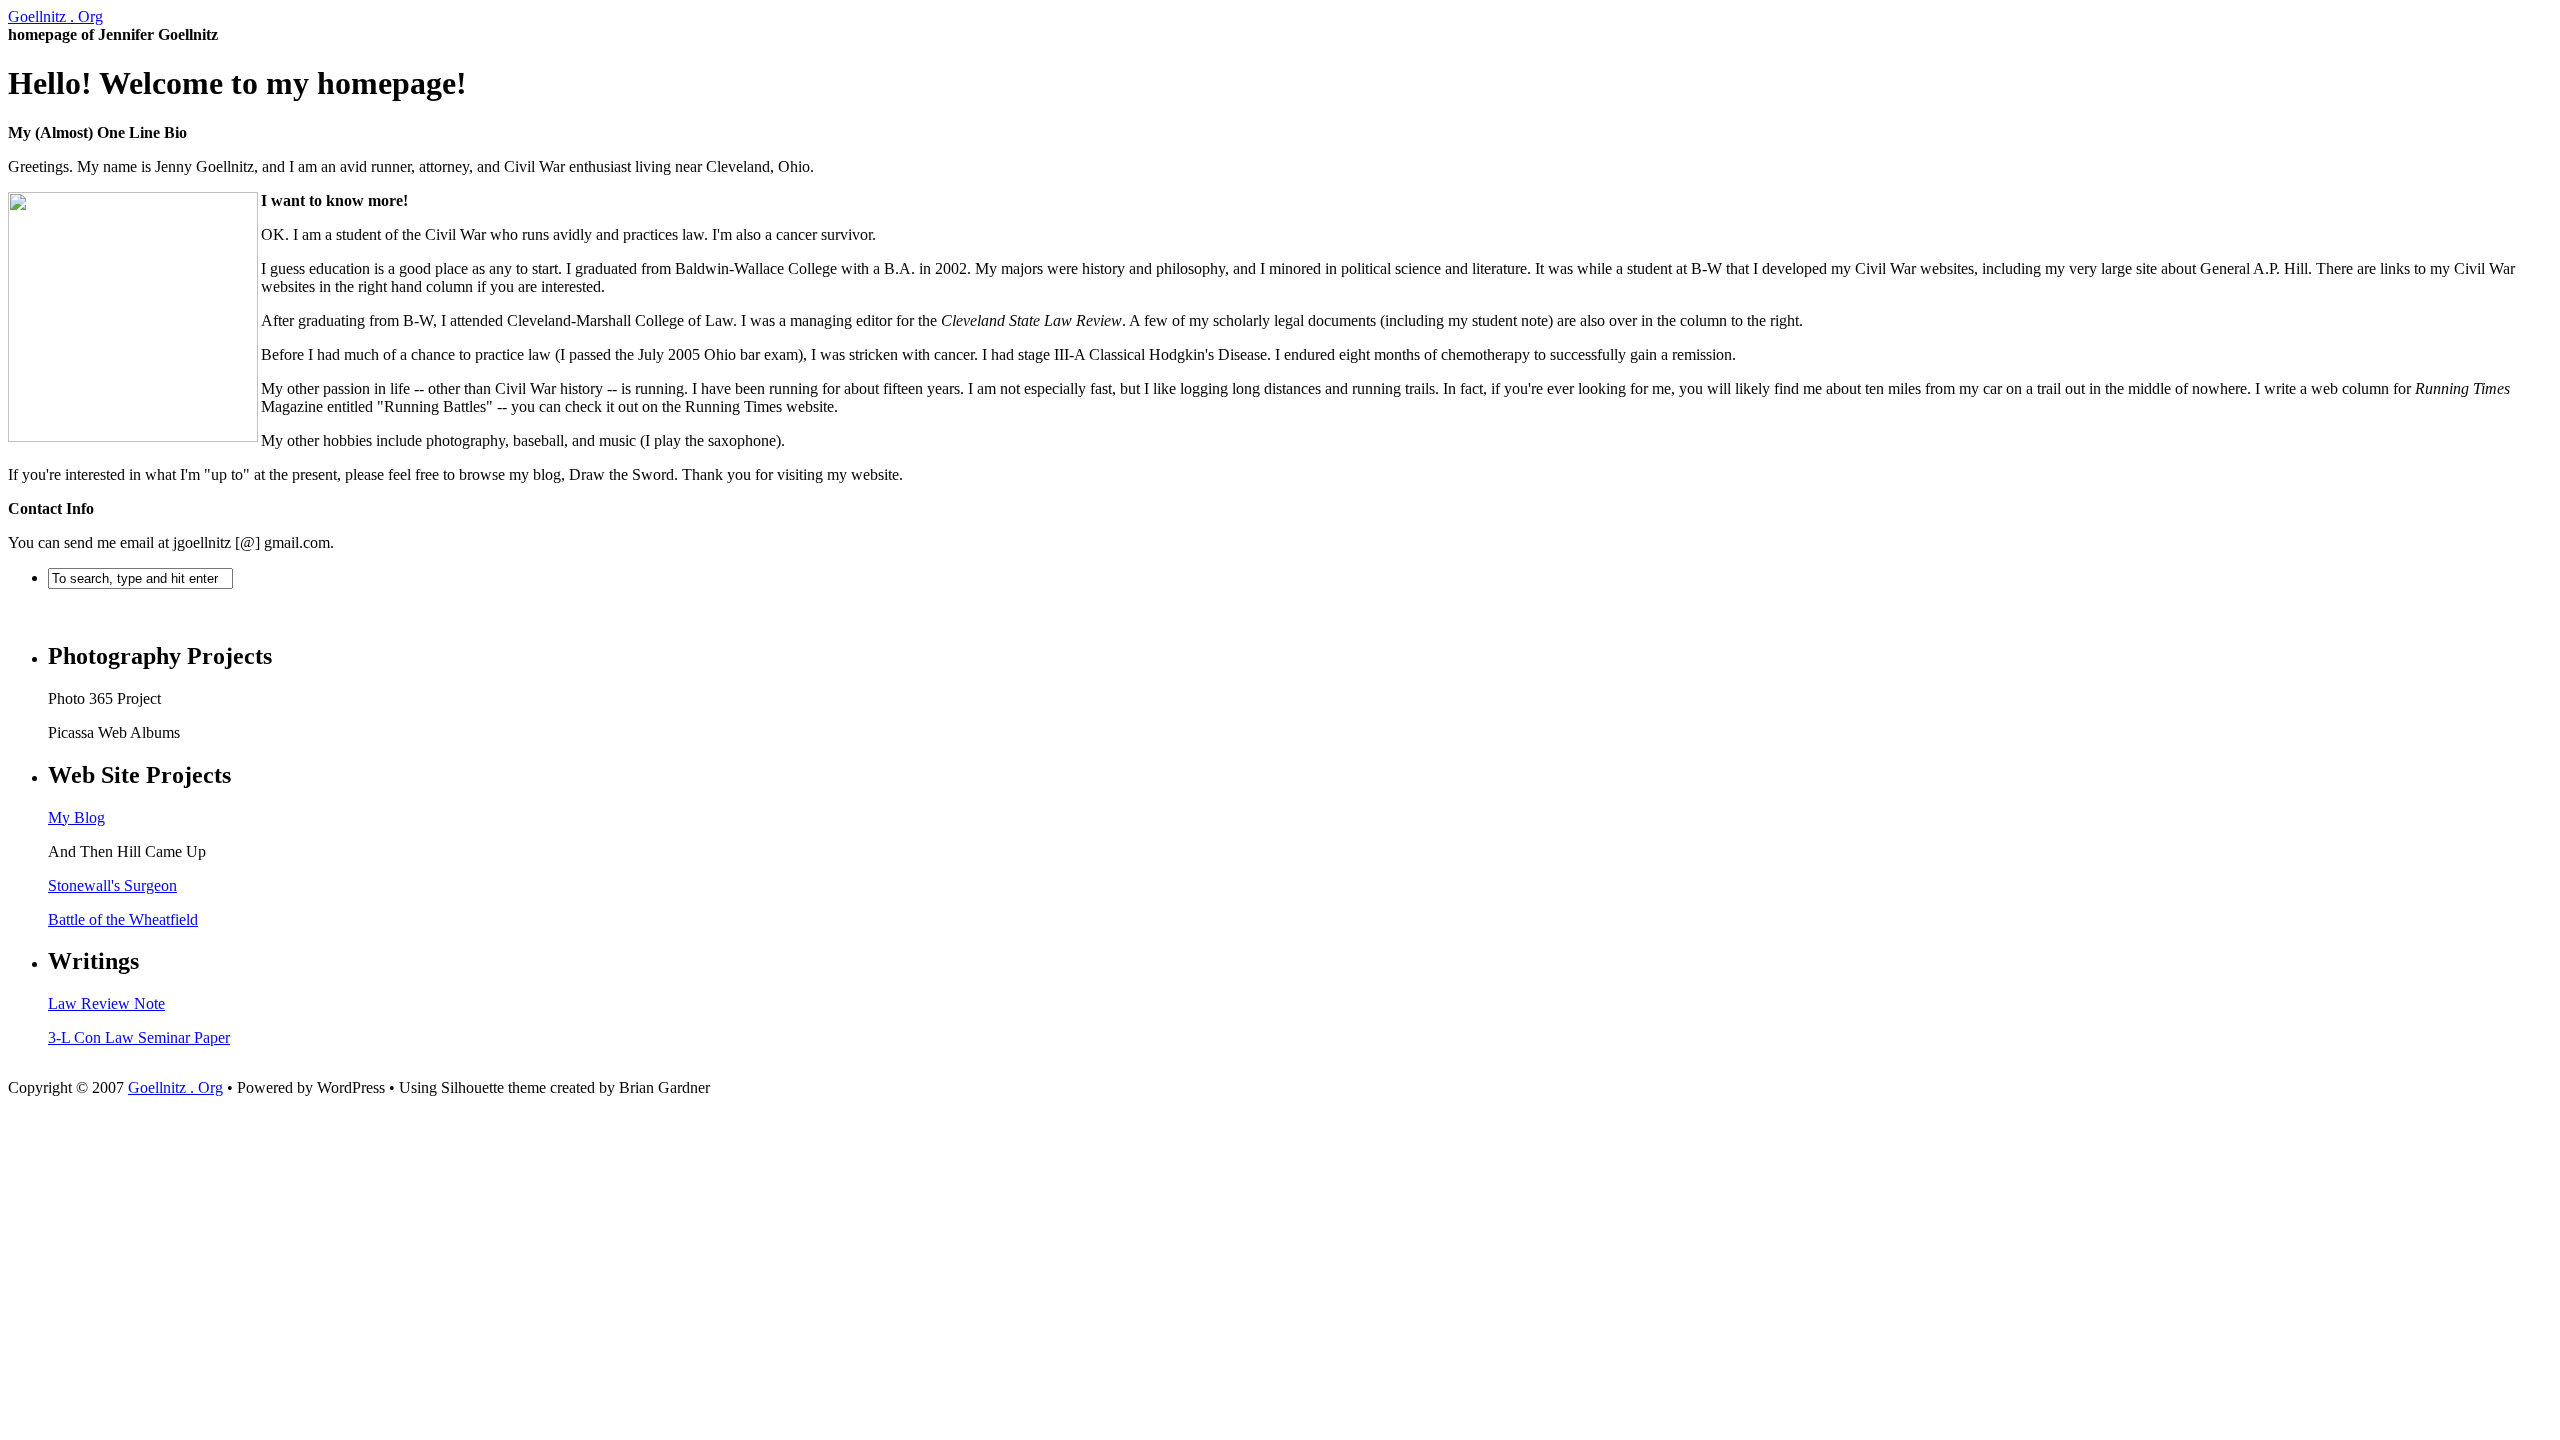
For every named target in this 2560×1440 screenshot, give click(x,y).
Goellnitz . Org (55, 16)
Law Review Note (106, 1003)
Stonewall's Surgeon (112, 885)
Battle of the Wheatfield (123, 919)
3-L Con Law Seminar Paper (139, 1037)
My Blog (76, 817)
